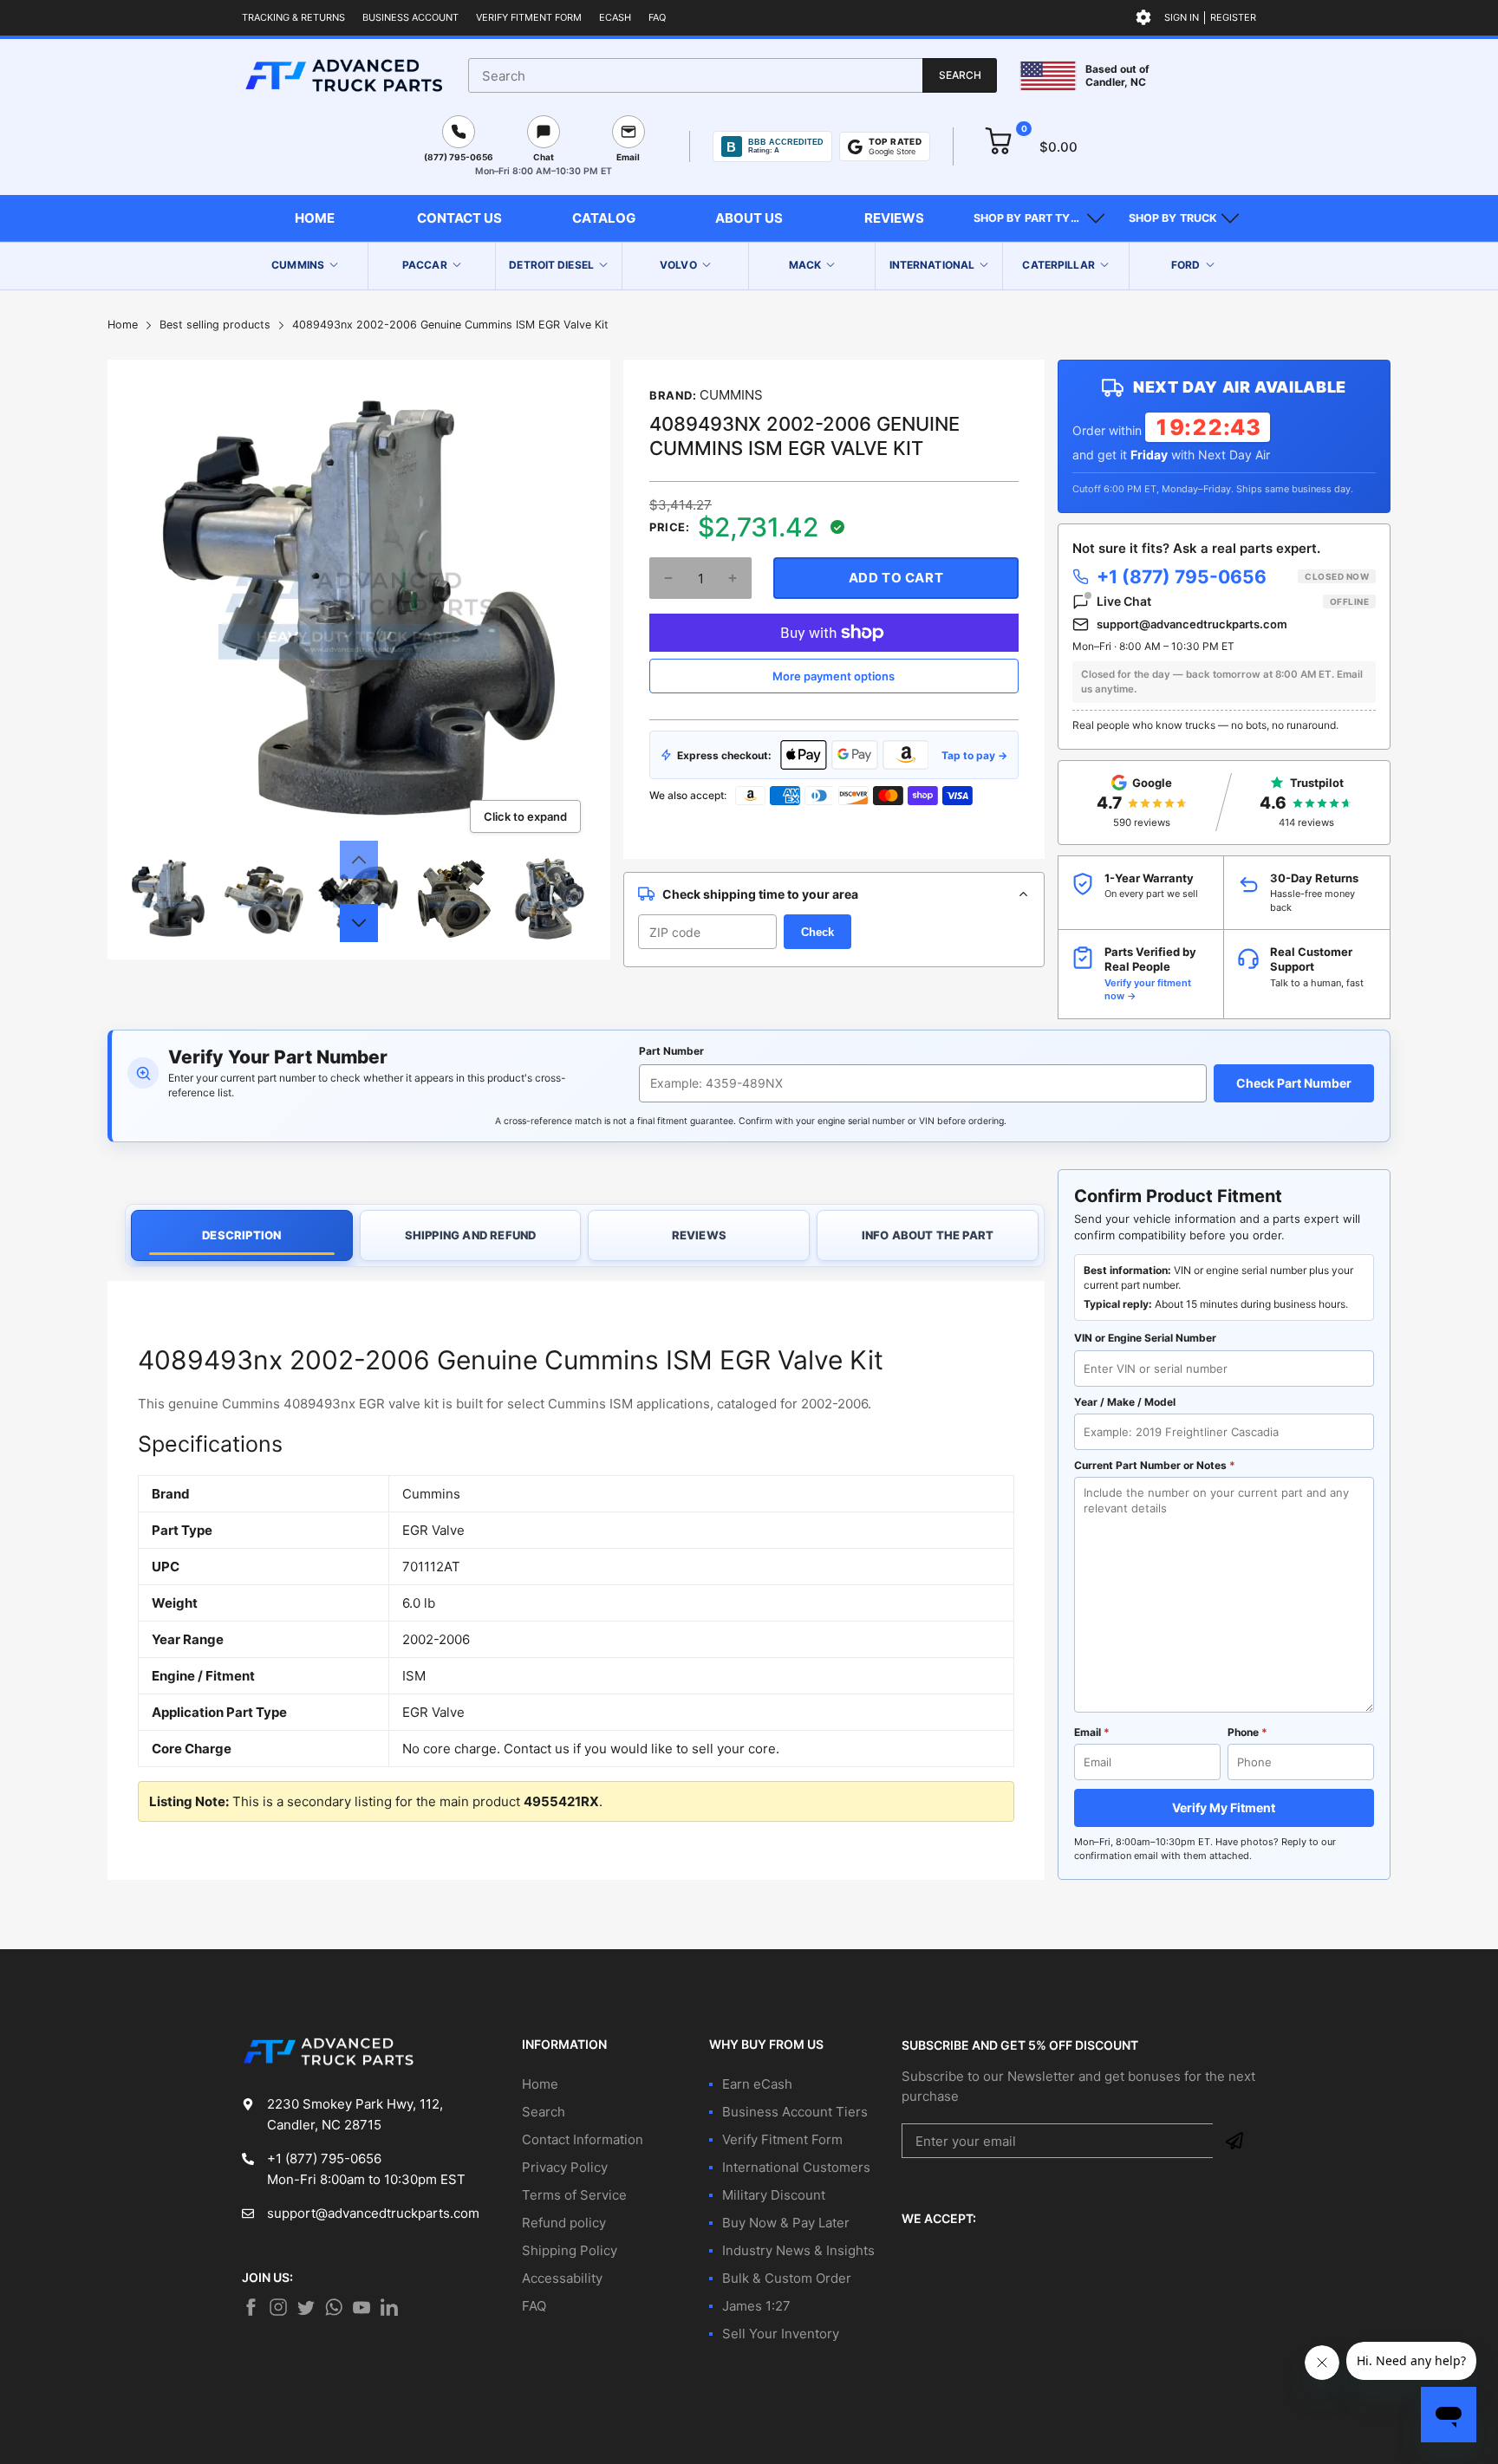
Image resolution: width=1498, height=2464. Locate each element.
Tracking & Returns (293, 17)
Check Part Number (1294, 1083)
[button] (1039, 218)
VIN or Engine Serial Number (1145, 1338)
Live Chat (1233, 601)
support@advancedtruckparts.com (1192, 624)
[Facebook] (251, 2307)
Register (1233, 17)
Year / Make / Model (1125, 1402)
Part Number (671, 1051)
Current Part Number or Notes (1155, 1465)
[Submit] (1234, 2141)
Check (817, 932)
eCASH (615, 17)
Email (1092, 1732)
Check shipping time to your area (760, 894)
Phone (1247, 1732)
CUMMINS (731, 395)
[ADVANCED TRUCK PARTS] (344, 75)
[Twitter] (278, 2307)
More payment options (834, 676)
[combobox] (733, 75)
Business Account (410, 17)
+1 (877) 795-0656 (1233, 577)
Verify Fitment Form (529, 17)
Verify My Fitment (1224, 1807)
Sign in (1182, 17)
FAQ (657, 17)
